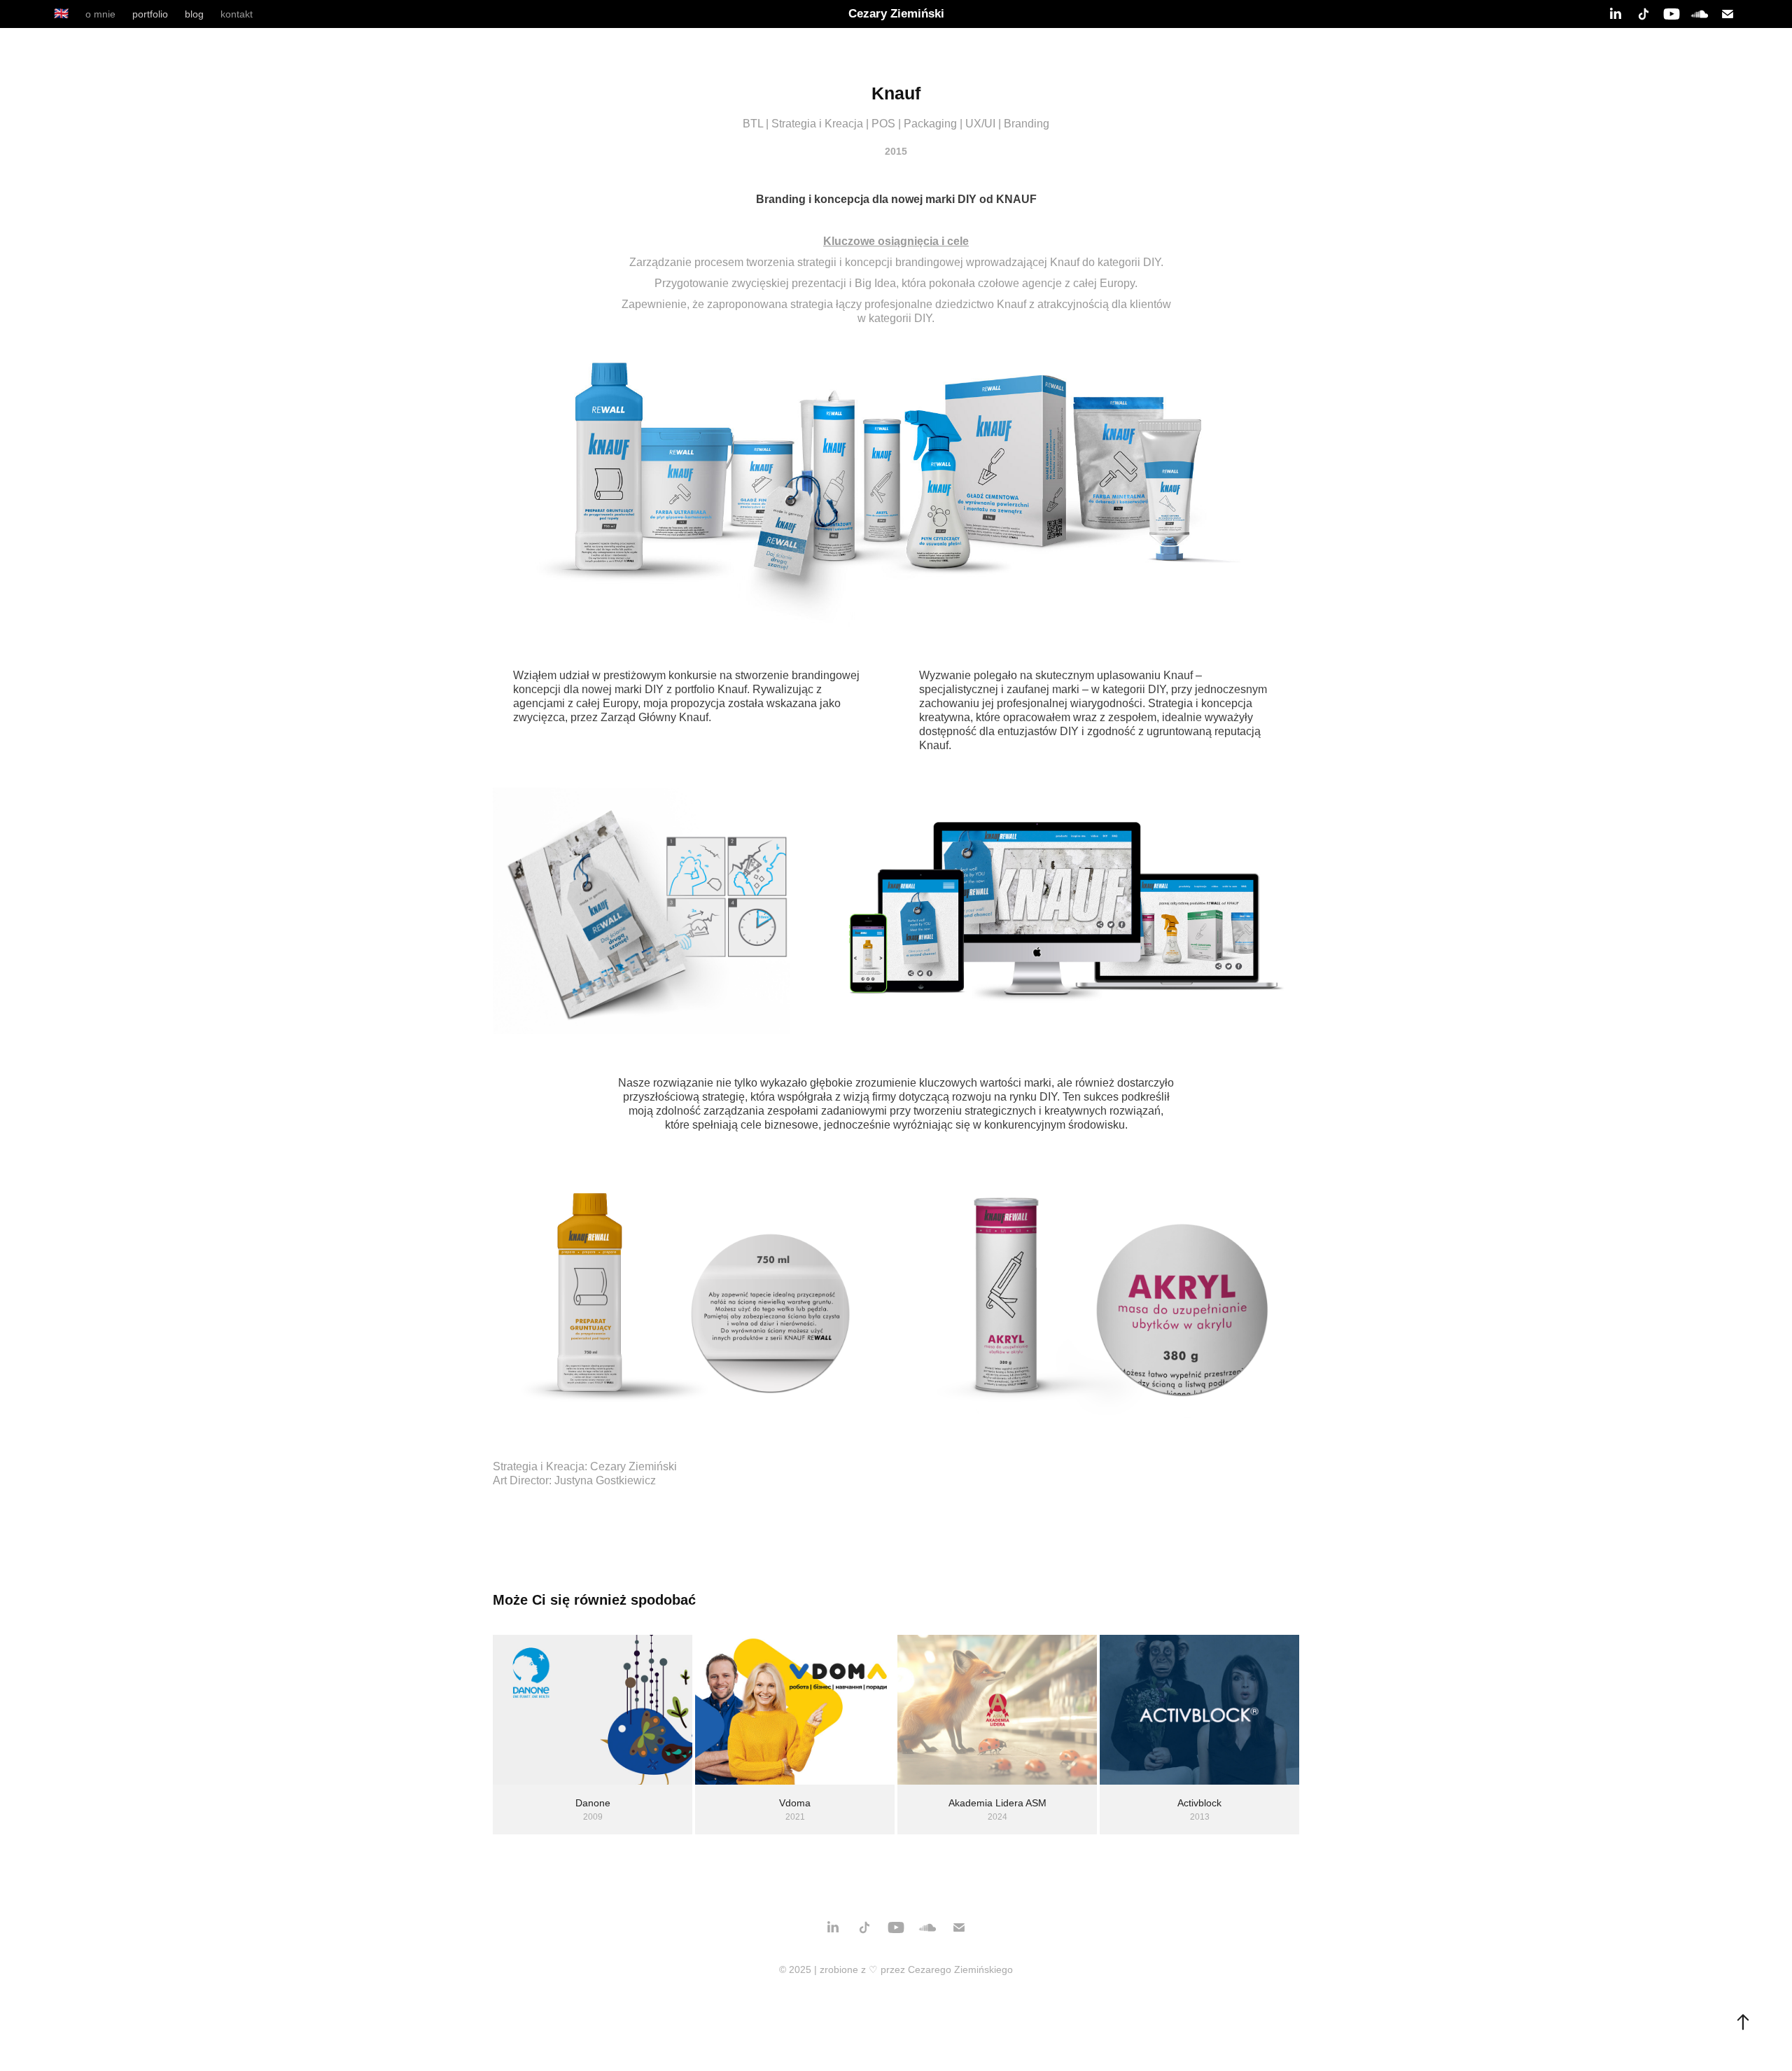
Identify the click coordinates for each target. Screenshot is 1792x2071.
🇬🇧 (61, 14)
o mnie (100, 14)
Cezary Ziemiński (896, 14)
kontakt (237, 14)
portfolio (150, 14)
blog (194, 14)
